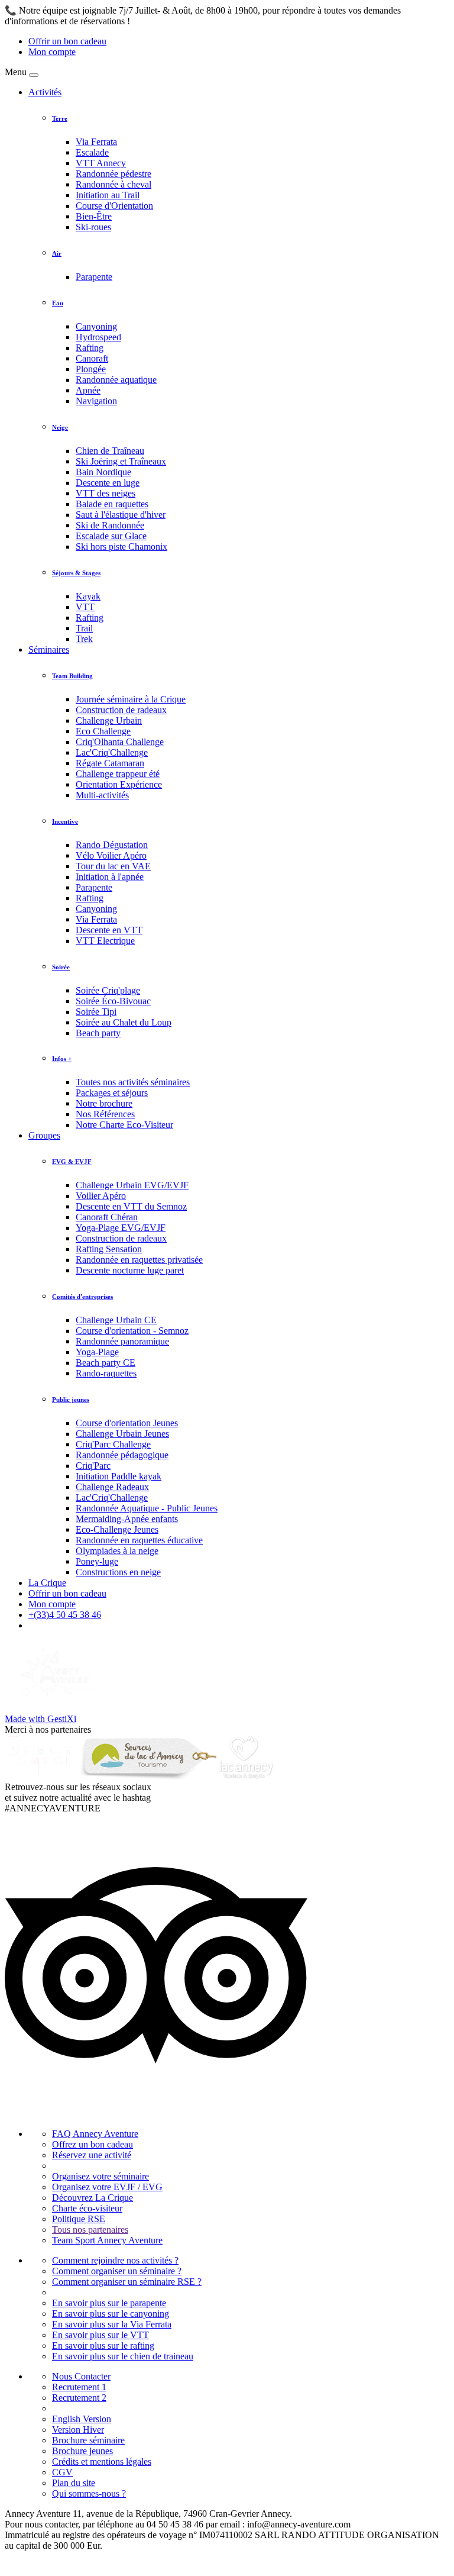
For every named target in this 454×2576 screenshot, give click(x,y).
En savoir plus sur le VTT (100, 2335)
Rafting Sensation (109, 1249)
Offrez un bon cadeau (93, 2144)
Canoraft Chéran (107, 1217)
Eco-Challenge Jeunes (117, 1529)
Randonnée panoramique (122, 1341)
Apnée (88, 390)
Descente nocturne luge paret (130, 1270)
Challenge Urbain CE (116, 1320)
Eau (58, 303)
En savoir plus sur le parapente (109, 2303)
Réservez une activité (92, 2155)
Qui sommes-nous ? (89, 2493)
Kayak (88, 596)
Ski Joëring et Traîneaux (121, 461)
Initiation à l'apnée (110, 877)
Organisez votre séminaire (100, 2176)
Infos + (62, 1059)
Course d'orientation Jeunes (127, 1423)
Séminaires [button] (49, 649)
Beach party (98, 1033)
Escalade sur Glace (111, 536)
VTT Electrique (105, 941)
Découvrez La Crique (93, 2198)
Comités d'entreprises (82, 1297)
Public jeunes (71, 1400)
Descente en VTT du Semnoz (131, 1206)
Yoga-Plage (97, 1352)
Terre (60, 118)
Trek (84, 639)
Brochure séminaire (88, 2440)
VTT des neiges (106, 493)
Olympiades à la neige (117, 1551)
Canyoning (96, 326)
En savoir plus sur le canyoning (111, 2314)
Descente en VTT (109, 930)
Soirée (61, 967)
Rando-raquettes (106, 1373)
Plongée (91, 369)
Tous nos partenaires (90, 2230)
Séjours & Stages (76, 573)
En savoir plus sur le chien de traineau (123, 2356)
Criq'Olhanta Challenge (120, 742)
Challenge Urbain (109, 720)
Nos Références (105, 1114)
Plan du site (74, 2483)
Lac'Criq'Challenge (112, 752)
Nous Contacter (81, 2376)
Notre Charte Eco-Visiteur (124, 1125)
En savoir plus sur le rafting (103, 2346)
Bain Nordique (103, 472)
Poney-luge (97, 1561)
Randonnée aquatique (116, 380)
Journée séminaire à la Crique (131, 699)
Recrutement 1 (79, 2387)
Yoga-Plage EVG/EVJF (121, 1228)
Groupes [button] (44, 1135)
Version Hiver (78, 2430)
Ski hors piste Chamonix (121, 547)
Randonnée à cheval (113, 184)
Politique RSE (79, 2219)
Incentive (65, 821)
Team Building (72, 676)
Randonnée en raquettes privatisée (139, 1260)
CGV (62, 2472)
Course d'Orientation (114, 206)
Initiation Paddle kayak (119, 1476)
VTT (85, 607)
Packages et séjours (112, 1093)
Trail (84, 628)
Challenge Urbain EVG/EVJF (132, 1185)
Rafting (90, 348)
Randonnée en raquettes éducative (139, 1540)
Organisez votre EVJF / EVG (107, 2187)
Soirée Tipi (96, 1012)
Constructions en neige (118, 1572)
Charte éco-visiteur (87, 2208)
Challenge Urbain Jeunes (122, 1434)
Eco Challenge (103, 731)
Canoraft (92, 358)
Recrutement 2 (79, 2398)
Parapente (94, 277)
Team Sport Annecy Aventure (107, 2240)
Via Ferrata (96, 142)
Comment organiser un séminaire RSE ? (127, 2282)
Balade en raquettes (112, 504)
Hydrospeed (98, 337)
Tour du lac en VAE (113, 866)
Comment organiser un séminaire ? (117, 2271)
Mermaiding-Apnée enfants (127, 1519)
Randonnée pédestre (113, 174)
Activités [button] (45, 92)
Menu (16, 72)
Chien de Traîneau (110, 451)
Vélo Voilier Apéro (111, 855)
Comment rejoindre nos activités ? (115, 2260)
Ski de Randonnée (110, 525)
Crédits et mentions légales (102, 2461)
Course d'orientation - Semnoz (132, 1331)
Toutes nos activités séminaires (133, 1082)
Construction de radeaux (121, 710)
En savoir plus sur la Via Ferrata (112, 2324)
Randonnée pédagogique (122, 1455)
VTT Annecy (101, 163)
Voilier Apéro (101, 1196)
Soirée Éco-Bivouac (113, 1001)
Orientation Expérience (119, 784)
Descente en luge (108, 483)
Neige (60, 427)
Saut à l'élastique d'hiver (121, 515)
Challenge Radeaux (112, 1487)
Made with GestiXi (40, 1719)
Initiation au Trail (108, 195)
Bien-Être (94, 216)
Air (57, 253)
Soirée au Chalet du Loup (124, 1022)
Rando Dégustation (112, 845)
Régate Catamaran (110, 763)
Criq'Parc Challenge (113, 1444)
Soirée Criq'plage (108, 990)
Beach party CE (106, 1363)
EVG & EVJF (72, 1162)
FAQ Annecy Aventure (95, 2134)
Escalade (92, 152)
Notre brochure (104, 1103)
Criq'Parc (93, 1466)
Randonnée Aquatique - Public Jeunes (147, 1508)
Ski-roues (93, 227)
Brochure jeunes (82, 2451)
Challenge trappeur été (118, 774)
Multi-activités (102, 795)
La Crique (47, 1583)
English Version (82, 2419)
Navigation (96, 401)
